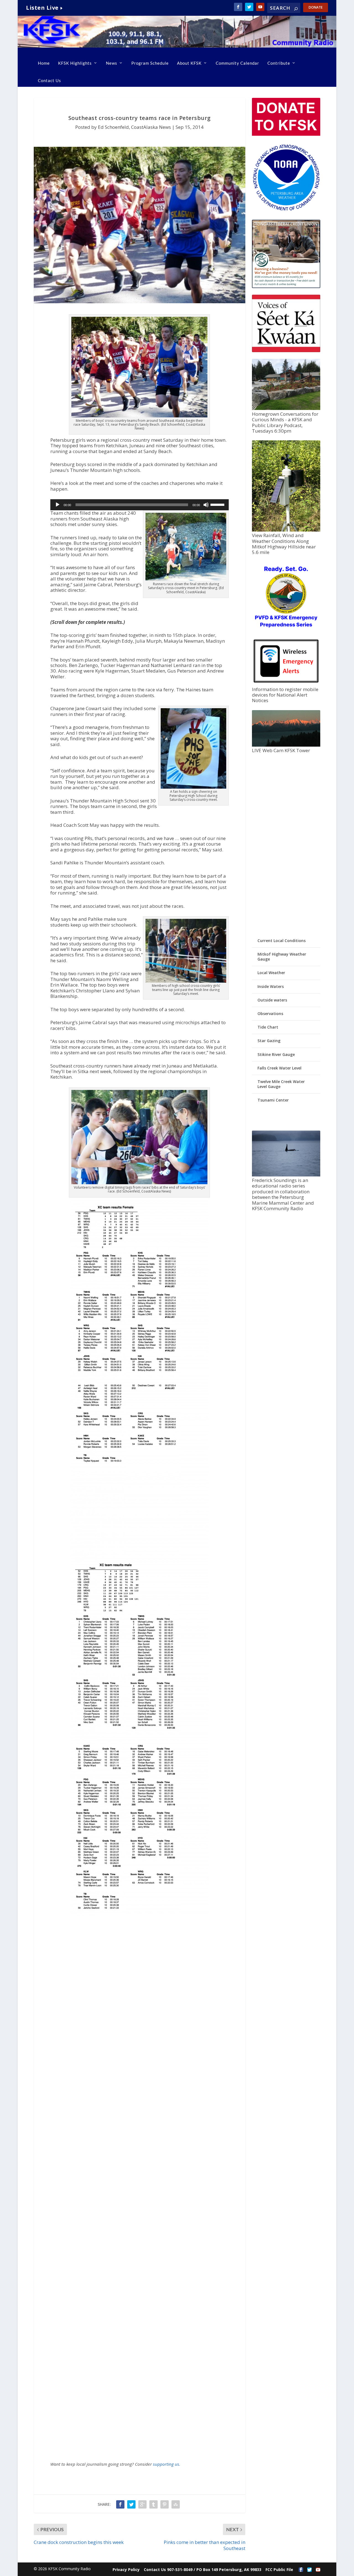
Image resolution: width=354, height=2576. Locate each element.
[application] (140, 505)
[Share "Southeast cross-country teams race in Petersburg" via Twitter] (131, 2504)
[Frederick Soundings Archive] (286, 1175)
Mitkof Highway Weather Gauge (282, 957)
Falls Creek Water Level (279, 1068)
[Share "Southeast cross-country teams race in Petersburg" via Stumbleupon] (176, 2504)
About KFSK (189, 63)
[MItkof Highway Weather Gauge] (286, 530)
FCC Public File (279, 2570)
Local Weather (271, 973)
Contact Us (50, 80)
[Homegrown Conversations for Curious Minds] (286, 408)
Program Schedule (150, 63)
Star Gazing (269, 1041)
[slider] (218, 504)
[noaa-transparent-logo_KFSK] (286, 210)
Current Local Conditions (282, 941)
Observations (270, 1014)
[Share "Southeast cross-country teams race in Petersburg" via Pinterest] (165, 2504)
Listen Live (42, 8)
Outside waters (272, 1000)
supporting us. (167, 2464)
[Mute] (206, 505)
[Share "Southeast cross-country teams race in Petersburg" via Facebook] (120, 2504)
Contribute (279, 63)
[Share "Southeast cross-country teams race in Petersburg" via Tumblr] (153, 2504)
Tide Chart (268, 1027)
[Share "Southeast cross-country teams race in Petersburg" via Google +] (142, 2504)
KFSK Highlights (75, 63)
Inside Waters (271, 986)
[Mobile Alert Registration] (286, 684)
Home (44, 63)
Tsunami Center (273, 1100)
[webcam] (286, 745)
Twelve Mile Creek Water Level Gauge (281, 1084)
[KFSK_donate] (286, 134)
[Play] (58, 505)
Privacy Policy (126, 2570)
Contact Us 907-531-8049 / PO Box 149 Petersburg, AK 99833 (203, 2570)
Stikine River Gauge (276, 1054)
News (112, 63)
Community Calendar (237, 63)
